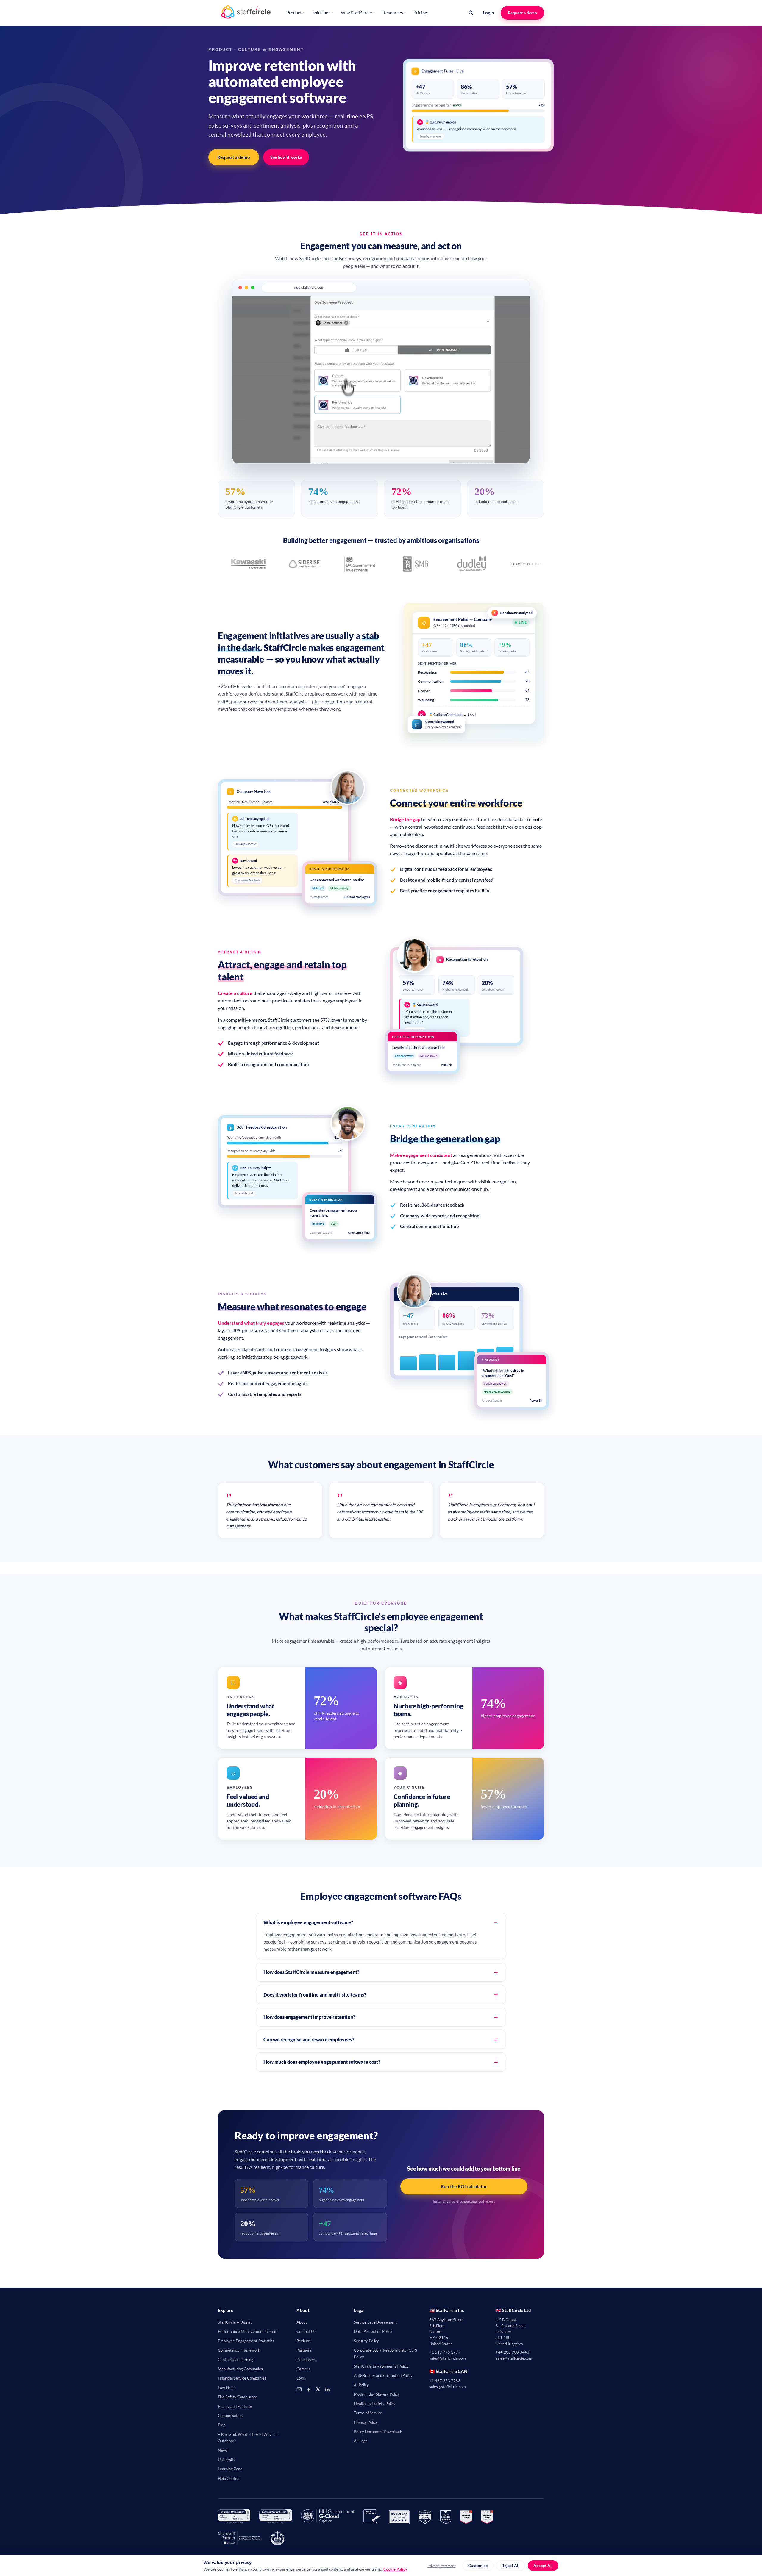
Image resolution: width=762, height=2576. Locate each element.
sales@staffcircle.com (448, 2358)
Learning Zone (230, 2469)
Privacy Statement (441, 2566)
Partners (304, 2350)
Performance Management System (248, 2331)
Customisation (230, 2416)
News (223, 2450)
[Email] (299, 2389)
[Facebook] (309, 2389)
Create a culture (235, 993)
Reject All (510, 2566)
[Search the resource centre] (471, 13)
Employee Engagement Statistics (246, 2341)
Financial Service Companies (242, 2378)
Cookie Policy (395, 2569)
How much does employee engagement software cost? (322, 2062)
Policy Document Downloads (378, 2432)
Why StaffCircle (358, 13)
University (227, 2460)
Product (295, 13)
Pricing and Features (235, 2406)
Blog (222, 2425)
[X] (318, 2389)
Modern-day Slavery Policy (377, 2394)
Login (488, 13)
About (302, 2322)
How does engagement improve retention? (309, 2017)
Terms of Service (368, 2413)
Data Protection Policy (373, 2331)
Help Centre (228, 2478)
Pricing (420, 13)
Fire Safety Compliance (238, 2397)
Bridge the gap (405, 819)
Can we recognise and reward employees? (309, 2040)
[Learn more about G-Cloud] (328, 2517)
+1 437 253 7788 (445, 2381)
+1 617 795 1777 (445, 2352)
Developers (306, 2360)
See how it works (286, 157)
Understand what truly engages (251, 1323)
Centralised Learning (236, 2360)
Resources (394, 13)
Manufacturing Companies (240, 2369)
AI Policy (361, 2385)
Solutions (323, 13)
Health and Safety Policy (375, 2404)
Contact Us (306, 2331)
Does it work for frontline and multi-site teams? (315, 1995)
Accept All (543, 2566)
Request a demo (522, 13)
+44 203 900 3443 (512, 2352)
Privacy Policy (366, 2422)
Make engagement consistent (421, 1155)
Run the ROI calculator (464, 2186)
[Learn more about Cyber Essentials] (372, 2517)
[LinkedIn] (327, 2389)
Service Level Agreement (375, 2322)
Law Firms (227, 2388)
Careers (303, 2369)
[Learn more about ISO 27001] (275, 2517)
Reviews (304, 2341)
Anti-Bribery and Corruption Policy (383, 2375)
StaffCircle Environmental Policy (381, 2366)
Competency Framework (239, 2350)
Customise (478, 2566)
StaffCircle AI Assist (235, 2322)
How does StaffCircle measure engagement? (311, 1972)
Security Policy (366, 2341)
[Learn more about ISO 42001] (234, 2517)
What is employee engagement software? (308, 1922)
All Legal (361, 2441)
